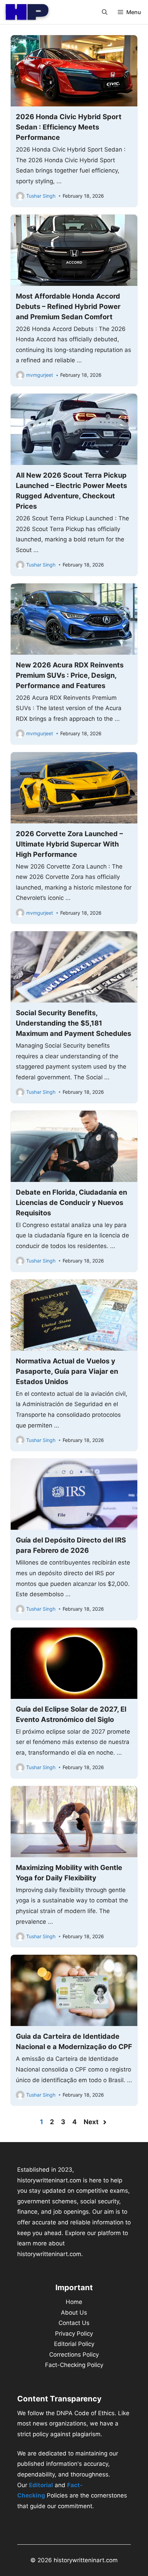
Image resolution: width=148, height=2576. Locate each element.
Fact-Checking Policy (74, 2365)
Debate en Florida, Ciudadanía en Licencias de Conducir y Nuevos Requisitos (71, 1203)
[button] (105, 12)
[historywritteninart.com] (27, 12)
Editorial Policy (74, 2344)
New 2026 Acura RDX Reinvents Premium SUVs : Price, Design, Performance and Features (70, 675)
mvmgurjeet (40, 375)
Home (74, 2302)
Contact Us (74, 2323)
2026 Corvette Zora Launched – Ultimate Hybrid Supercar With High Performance (69, 844)
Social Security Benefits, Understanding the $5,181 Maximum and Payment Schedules (73, 1023)
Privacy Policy (74, 2334)
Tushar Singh (41, 196)
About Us (74, 2313)
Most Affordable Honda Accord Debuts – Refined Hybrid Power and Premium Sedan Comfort (68, 307)
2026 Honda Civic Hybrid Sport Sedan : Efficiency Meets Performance (69, 127)
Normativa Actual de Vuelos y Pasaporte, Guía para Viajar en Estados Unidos (67, 1371)
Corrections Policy (74, 2355)
